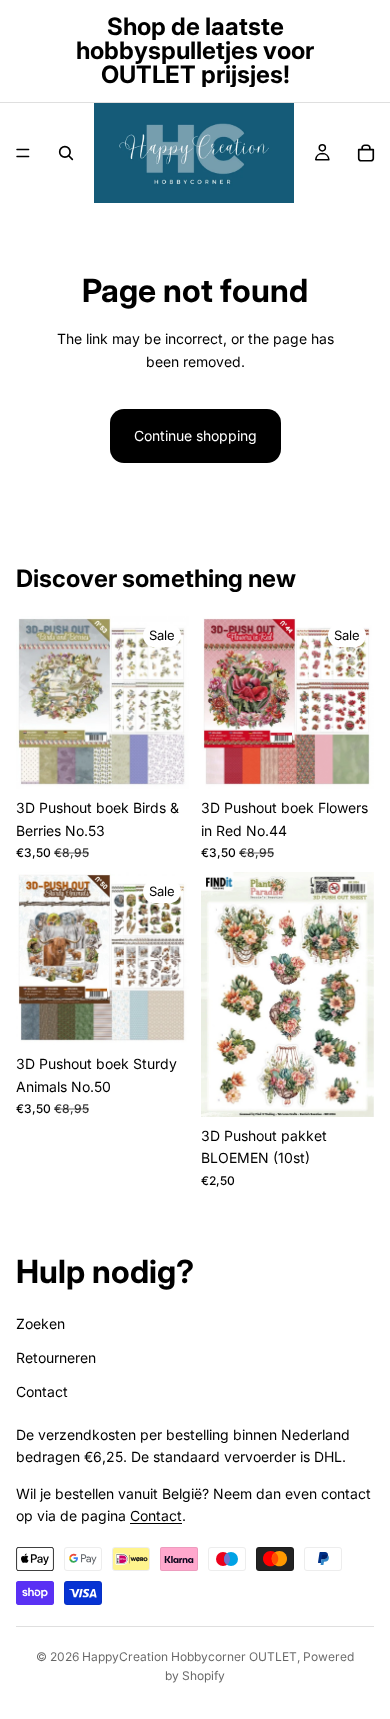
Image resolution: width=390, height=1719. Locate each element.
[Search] (66, 153)
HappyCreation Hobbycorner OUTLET (189, 1656)
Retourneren (56, 1357)
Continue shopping (195, 435)
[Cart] (366, 153)
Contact (42, 1391)
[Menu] (23, 153)
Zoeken (40, 1322)
